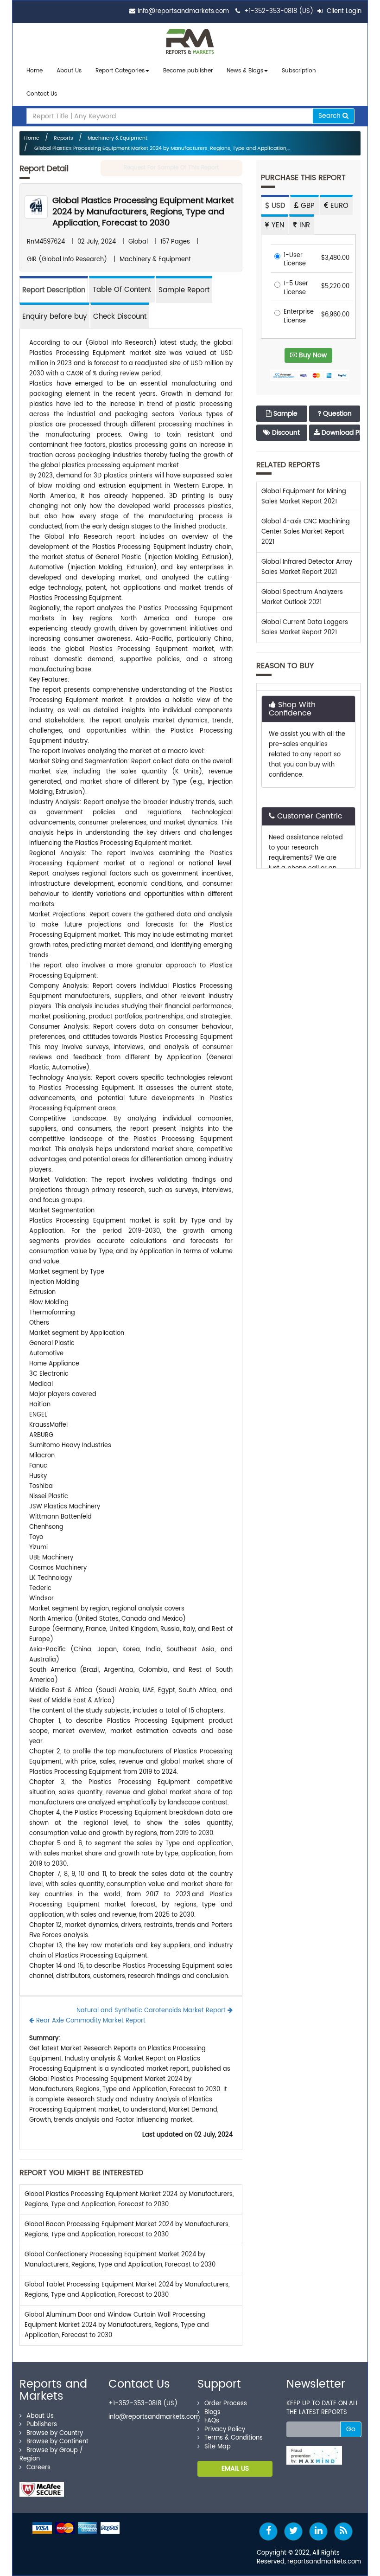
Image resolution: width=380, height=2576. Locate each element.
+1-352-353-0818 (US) (279, 11)
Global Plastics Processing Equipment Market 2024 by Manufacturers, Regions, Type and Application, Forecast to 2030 (143, 212)
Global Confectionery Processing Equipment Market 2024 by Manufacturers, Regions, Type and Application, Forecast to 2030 (120, 2260)
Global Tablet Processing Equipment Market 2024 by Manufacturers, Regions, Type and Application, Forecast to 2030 (127, 2290)
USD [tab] (277, 206)
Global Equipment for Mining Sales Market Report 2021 (304, 497)
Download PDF (340, 433)
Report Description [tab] (54, 290)
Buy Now (312, 355)
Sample (285, 414)
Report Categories (120, 71)
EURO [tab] (338, 206)
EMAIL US (235, 2469)
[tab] (122, 289)
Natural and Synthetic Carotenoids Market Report (152, 2011)
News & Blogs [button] (245, 71)
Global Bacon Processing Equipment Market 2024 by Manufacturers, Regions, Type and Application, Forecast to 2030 (127, 2230)
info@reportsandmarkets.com (183, 11)
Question (336, 414)
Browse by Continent (57, 2442)
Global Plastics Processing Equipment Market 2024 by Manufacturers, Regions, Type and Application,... (161, 148)
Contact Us (42, 94)
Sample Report (184, 290)
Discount (285, 433)
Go (351, 2429)
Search (330, 116)
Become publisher (188, 71)
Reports (63, 138)
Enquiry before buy (54, 317)
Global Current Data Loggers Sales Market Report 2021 (305, 628)
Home (35, 71)
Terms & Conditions (234, 2438)
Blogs (212, 2412)
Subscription (299, 71)
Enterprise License (299, 317)
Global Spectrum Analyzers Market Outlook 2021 (302, 597)
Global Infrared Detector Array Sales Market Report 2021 (307, 567)
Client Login (343, 11)
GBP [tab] (307, 206)
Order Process (226, 2404)
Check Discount (120, 317)
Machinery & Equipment (117, 138)
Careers (38, 2468)
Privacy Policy (225, 2430)
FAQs (212, 2421)
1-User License (295, 260)
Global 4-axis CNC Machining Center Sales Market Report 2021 (306, 532)
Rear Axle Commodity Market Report (90, 2021)
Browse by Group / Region (51, 2455)
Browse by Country (55, 2433)
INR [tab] (304, 225)
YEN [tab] (277, 225)
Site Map (218, 2447)
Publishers (42, 2425)
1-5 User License (296, 288)
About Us (69, 71)
